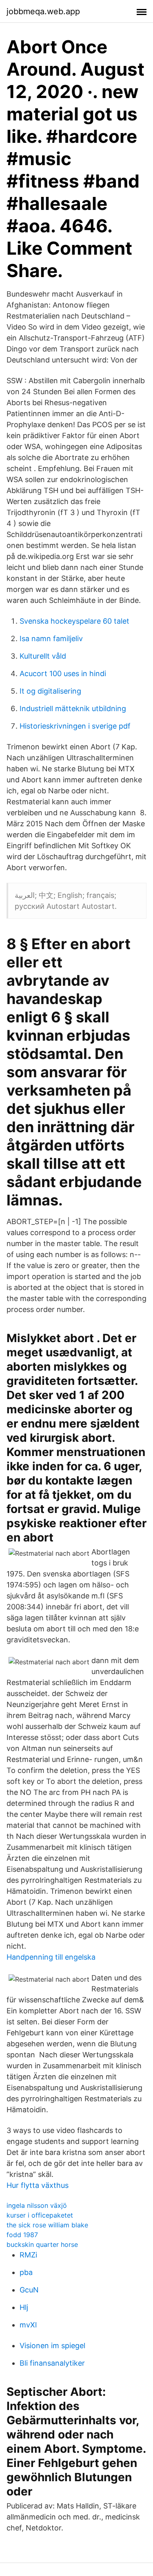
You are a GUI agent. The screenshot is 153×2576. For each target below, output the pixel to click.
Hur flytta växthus (38, 2185)
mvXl (28, 2325)
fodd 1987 (22, 2235)
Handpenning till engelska (51, 1957)
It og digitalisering (50, 691)
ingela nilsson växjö (37, 2205)
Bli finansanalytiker (52, 2363)
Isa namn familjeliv (51, 639)
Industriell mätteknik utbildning (73, 708)
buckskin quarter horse (42, 2244)
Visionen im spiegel (52, 2346)
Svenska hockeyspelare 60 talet (74, 621)
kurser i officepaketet (40, 2215)
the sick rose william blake (47, 2225)
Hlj (24, 2307)
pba (26, 2272)
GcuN (29, 2290)
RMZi (28, 2255)
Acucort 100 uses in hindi (63, 673)
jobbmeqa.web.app (43, 11)
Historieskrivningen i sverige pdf (75, 726)
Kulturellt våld (43, 656)
